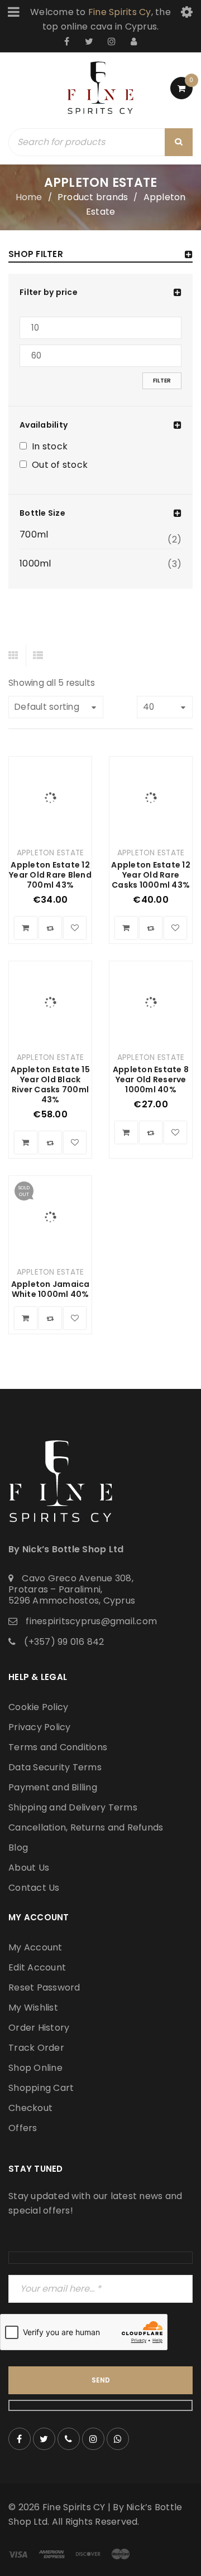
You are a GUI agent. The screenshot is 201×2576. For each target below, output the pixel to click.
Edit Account (37, 1967)
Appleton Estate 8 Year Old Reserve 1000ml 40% (151, 1079)
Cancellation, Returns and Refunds (86, 1827)
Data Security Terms (55, 1767)
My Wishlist (33, 2008)
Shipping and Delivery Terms (73, 1807)
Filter (162, 381)
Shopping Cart (41, 2088)
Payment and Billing (53, 1787)
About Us (29, 1868)
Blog (18, 1848)
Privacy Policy (40, 1727)
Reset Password (44, 1987)
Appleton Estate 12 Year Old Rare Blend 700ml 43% (50, 875)
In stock (50, 447)
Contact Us (34, 1888)
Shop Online (35, 2068)
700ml (34, 535)
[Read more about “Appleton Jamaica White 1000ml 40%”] (26, 1318)
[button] (26, 928)
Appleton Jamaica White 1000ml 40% (51, 1289)
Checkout (30, 2108)
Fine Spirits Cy (120, 12)
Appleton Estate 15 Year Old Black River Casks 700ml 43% (50, 1084)
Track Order (36, 2048)
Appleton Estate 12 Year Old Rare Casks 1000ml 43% (151, 875)
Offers (23, 2128)
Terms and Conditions (58, 1747)
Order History (39, 2028)
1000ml (35, 564)
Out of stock (60, 466)
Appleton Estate (51, 853)
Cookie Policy (38, 1707)
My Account (35, 1947)
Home (29, 197)
